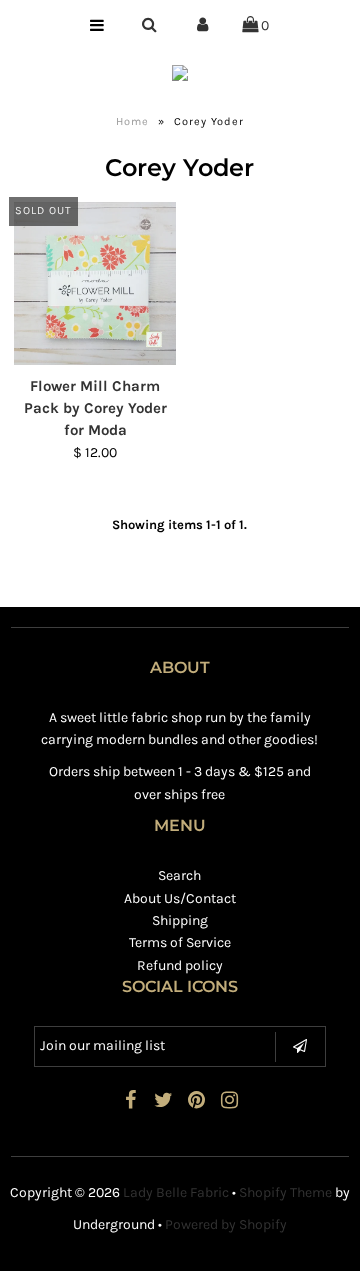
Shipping (180, 920)
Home (132, 121)
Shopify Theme (285, 1192)
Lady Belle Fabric (176, 1192)
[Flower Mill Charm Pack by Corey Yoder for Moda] (95, 283)
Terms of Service (180, 942)
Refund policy (180, 965)
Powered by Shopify (226, 1224)
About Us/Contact (180, 898)
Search (179, 875)
